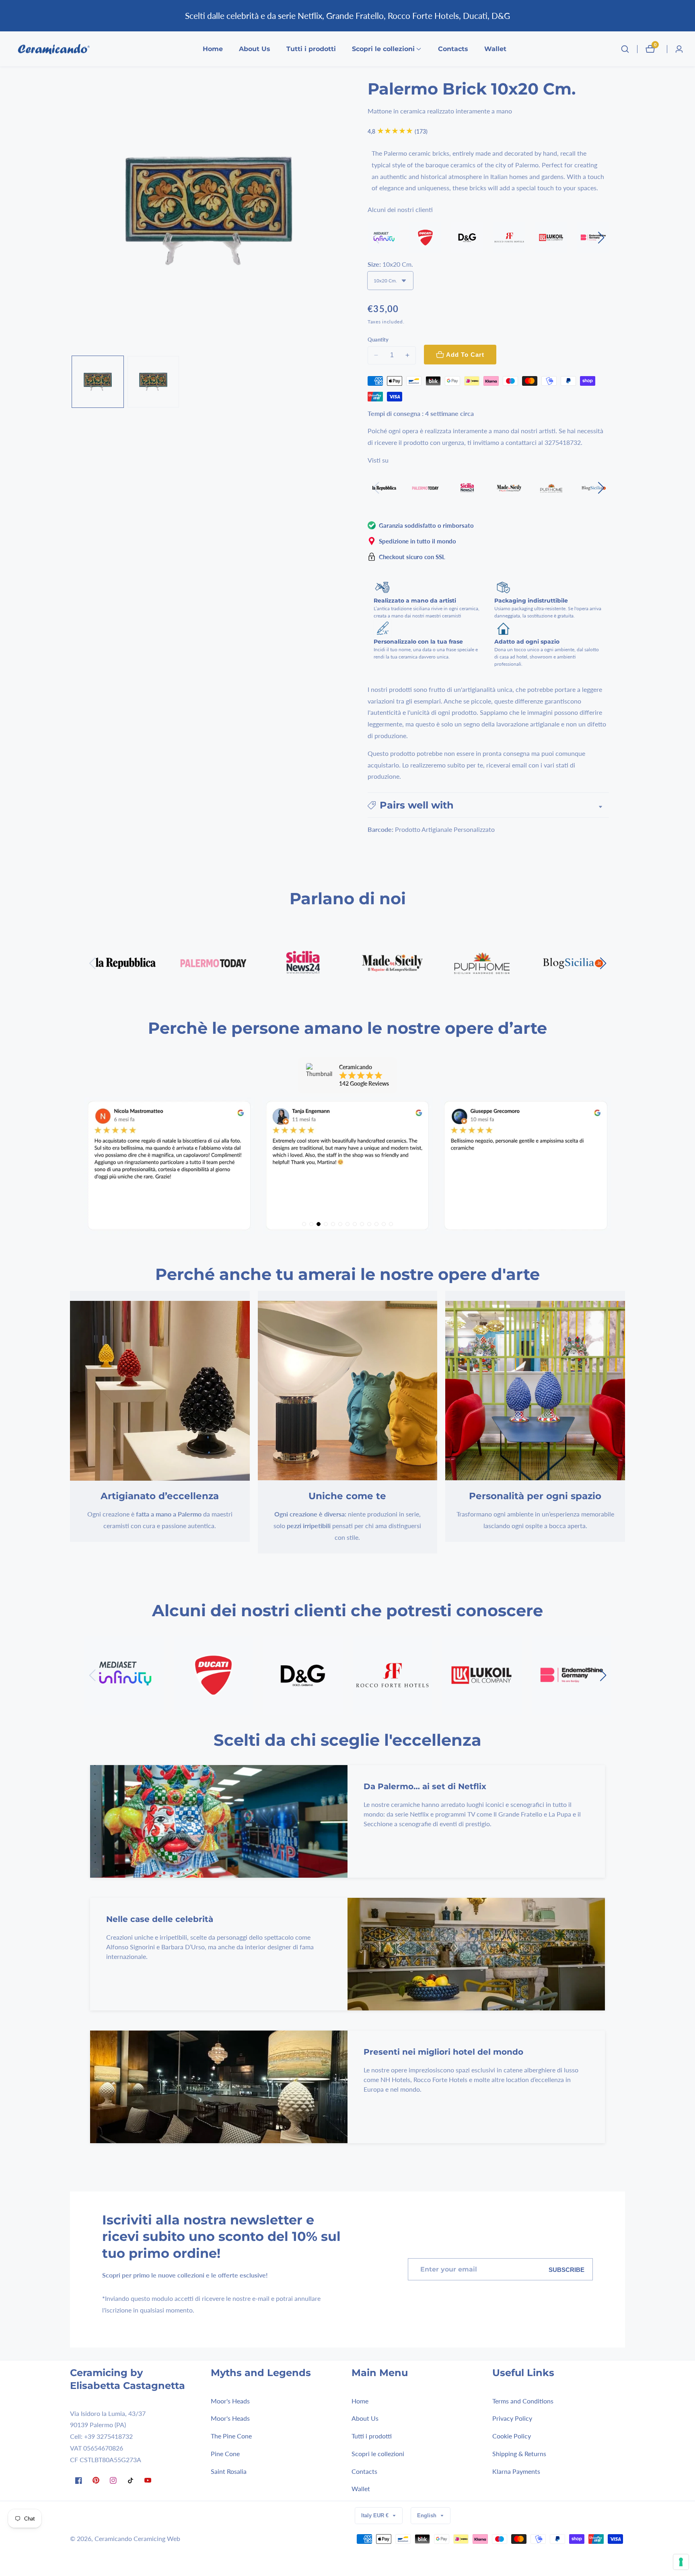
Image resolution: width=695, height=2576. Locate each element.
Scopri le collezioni (378, 2453)
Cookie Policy (512, 2436)
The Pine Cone (231, 2436)
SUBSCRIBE (566, 2270)
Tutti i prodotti (311, 49)
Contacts (453, 49)
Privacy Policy (512, 2418)
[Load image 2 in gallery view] (153, 382)
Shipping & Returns (519, 2453)
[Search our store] (625, 49)
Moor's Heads (230, 2400)
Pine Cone (225, 2453)
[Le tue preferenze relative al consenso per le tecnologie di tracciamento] (681, 2562)
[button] (383, 49)
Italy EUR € (376, 2515)
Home (213, 49)
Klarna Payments (516, 2471)
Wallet (495, 49)
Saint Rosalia (229, 2471)
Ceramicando (113, 2539)
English (428, 2515)
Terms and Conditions (523, 2400)
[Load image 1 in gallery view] (98, 382)
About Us (255, 49)
